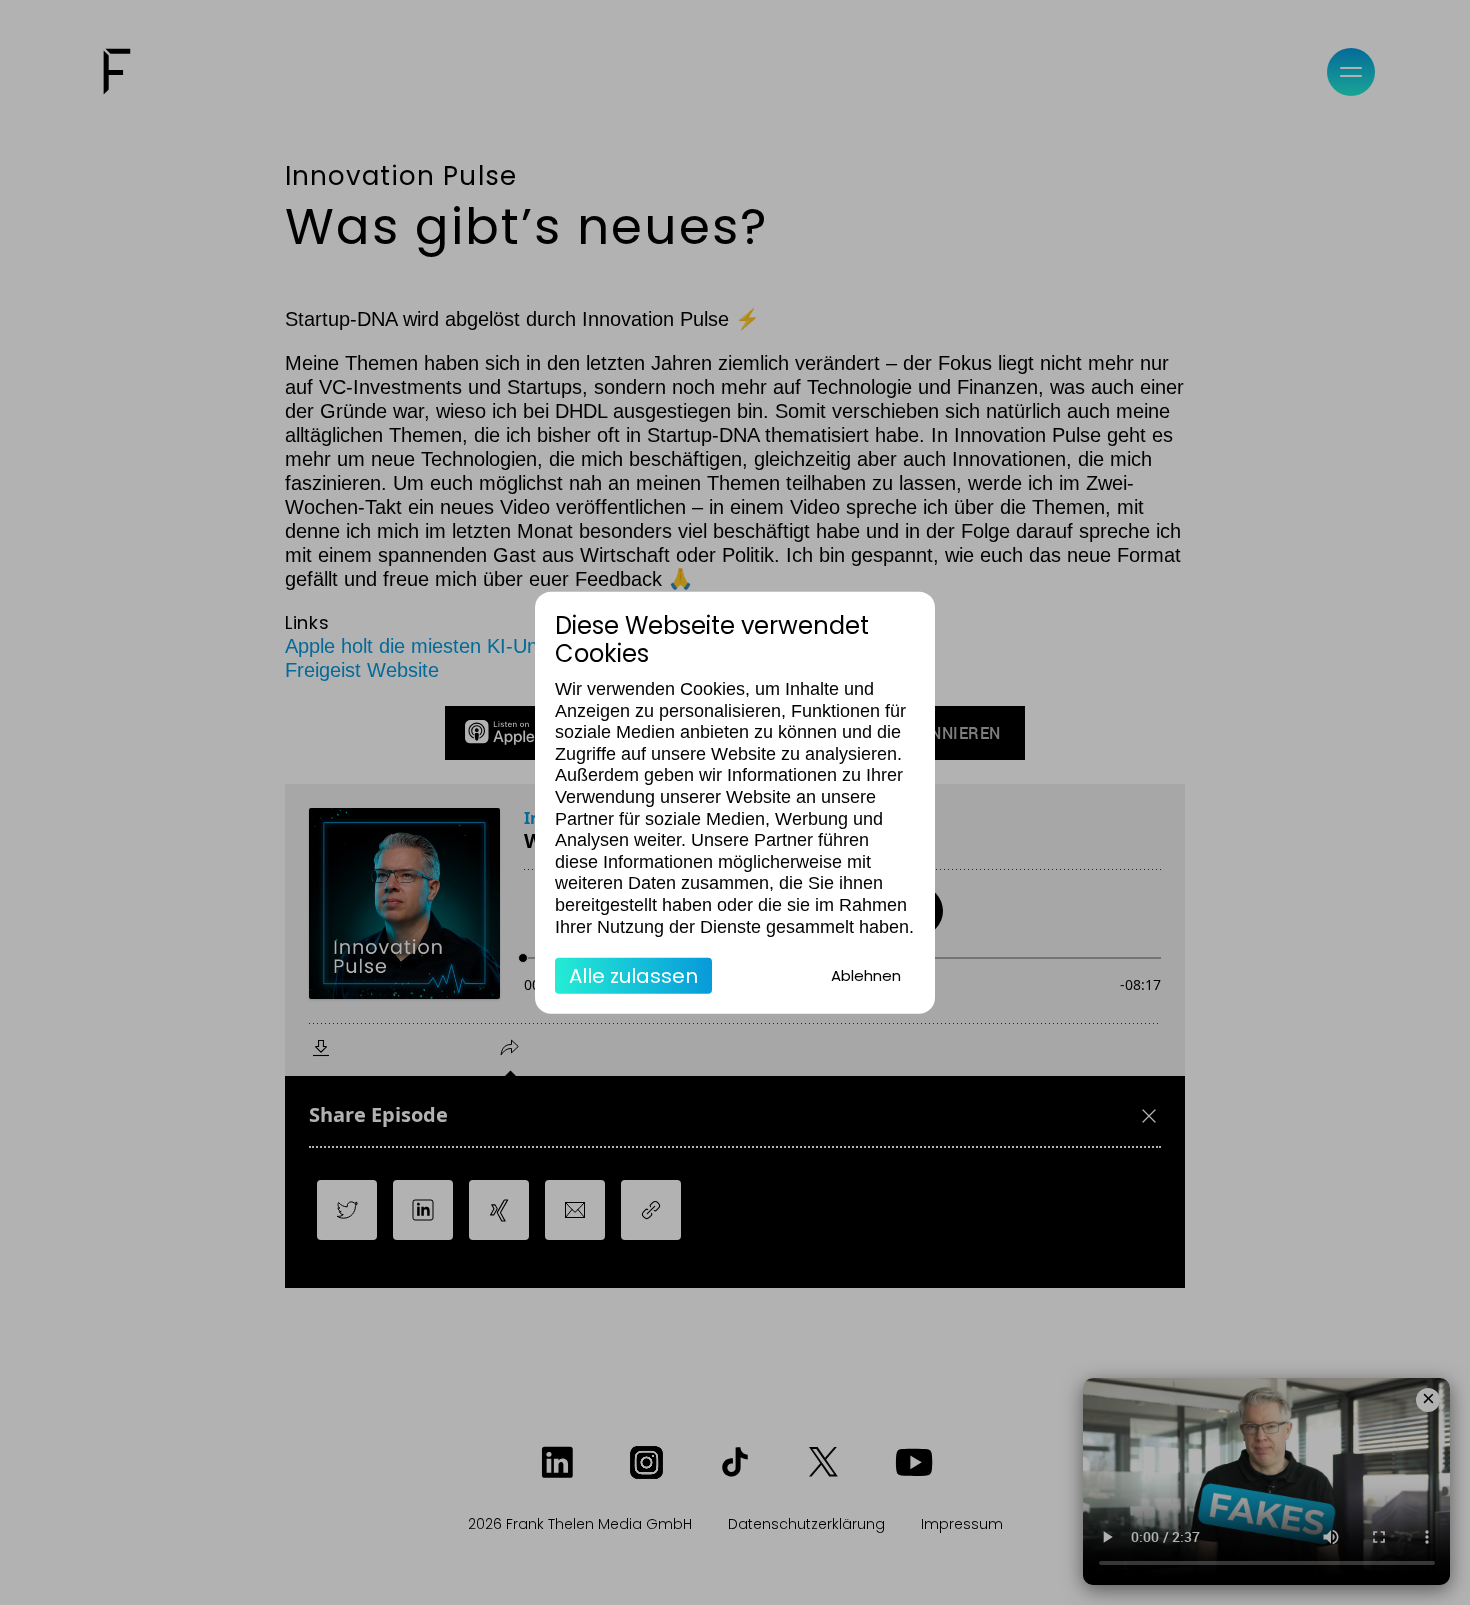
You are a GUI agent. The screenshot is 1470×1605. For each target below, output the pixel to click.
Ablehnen (866, 975)
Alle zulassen (633, 976)
